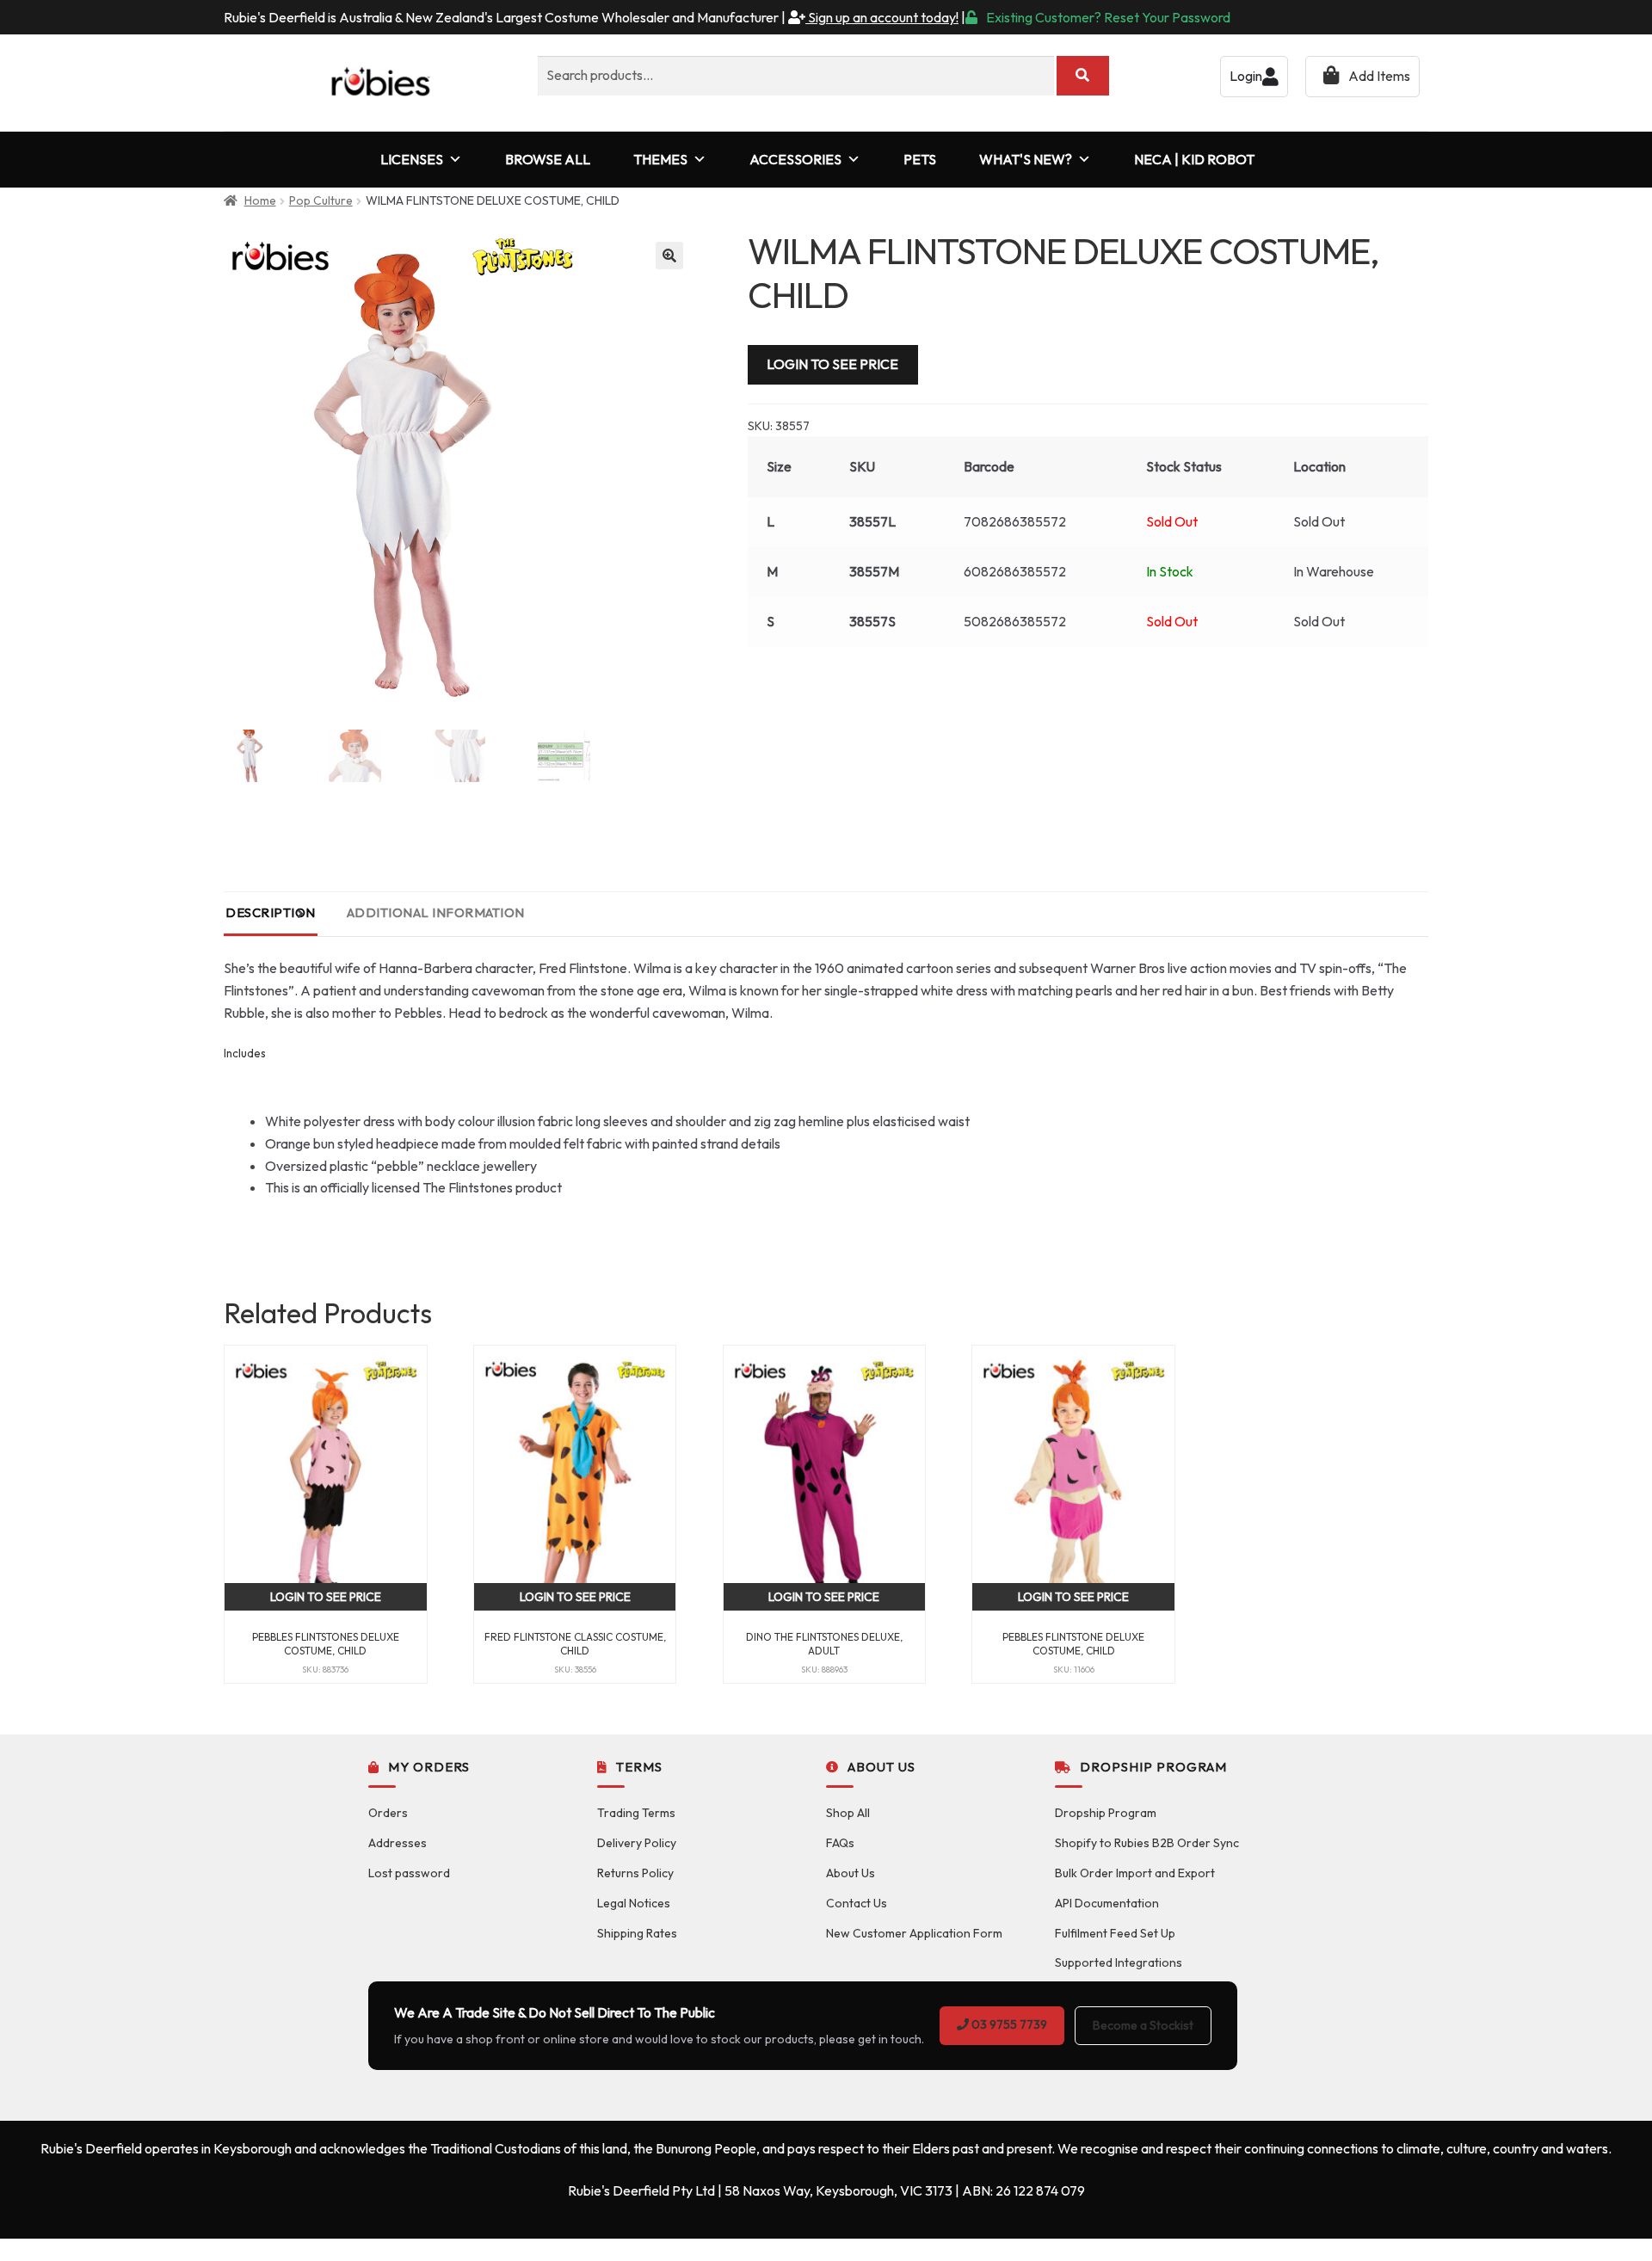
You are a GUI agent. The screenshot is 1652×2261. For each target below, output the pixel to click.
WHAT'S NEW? (1026, 159)
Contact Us (857, 1903)
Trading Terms (636, 1813)
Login (1246, 76)
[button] (669, 256)
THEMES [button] (660, 159)
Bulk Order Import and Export (1135, 1873)
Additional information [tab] (436, 912)
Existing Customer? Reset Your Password (1108, 17)
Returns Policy (635, 1873)
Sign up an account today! (882, 17)
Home (260, 200)
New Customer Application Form (914, 1933)
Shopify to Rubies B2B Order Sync (1147, 1843)
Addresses (398, 1843)
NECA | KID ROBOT (1194, 159)
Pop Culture (321, 200)
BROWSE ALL (548, 159)
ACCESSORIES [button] (795, 159)
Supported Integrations (1119, 1962)
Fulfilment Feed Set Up (1115, 1933)
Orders (388, 1813)
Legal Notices (634, 1903)
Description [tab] (271, 912)
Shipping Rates (637, 1933)
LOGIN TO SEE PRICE (832, 364)
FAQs (840, 1843)
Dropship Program (1106, 1813)
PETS (920, 159)
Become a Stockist (1143, 2025)
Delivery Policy (637, 1843)
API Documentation (1107, 1903)
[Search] (1083, 76)
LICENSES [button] (412, 159)
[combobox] (796, 76)
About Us (851, 1873)
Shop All (848, 1813)
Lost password (409, 1873)
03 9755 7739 (1008, 2024)
